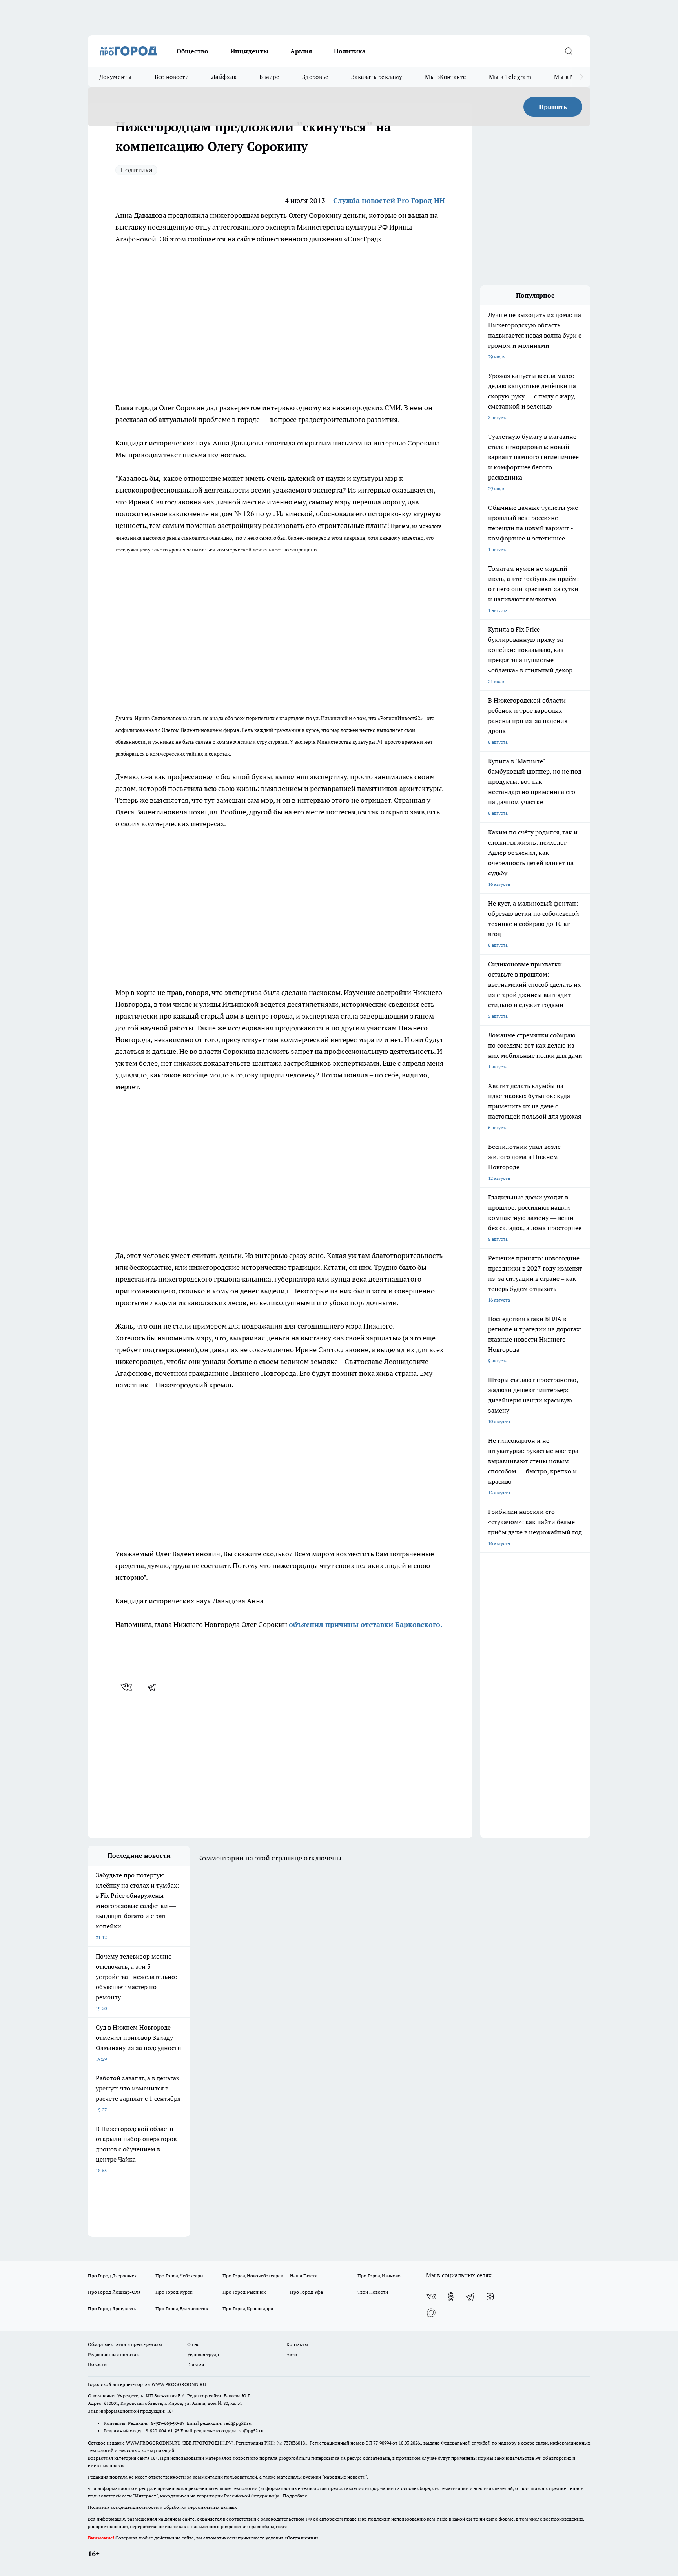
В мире (269, 77)
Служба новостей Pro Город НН (389, 200)
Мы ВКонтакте (446, 77)
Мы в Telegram (510, 77)
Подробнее (295, 2496)
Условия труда (203, 2354)
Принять (553, 107)
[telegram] (154, 1687)
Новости (97, 2364)
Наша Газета (304, 2276)
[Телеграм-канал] (470, 2297)
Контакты (297, 2344)
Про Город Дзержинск (112, 2276)
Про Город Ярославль (112, 2309)
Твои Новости (373, 2292)
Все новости (172, 77)
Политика (350, 51)
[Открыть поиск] (569, 51)
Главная (196, 2364)
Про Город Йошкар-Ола (114, 2292)
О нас (193, 2344)
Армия (301, 51)
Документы (116, 77)
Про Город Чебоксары (180, 2276)
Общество (192, 51)
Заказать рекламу (377, 77)
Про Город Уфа (306, 2292)
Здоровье (315, 77)
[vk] (127, 1687)
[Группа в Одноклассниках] (451, 2297)
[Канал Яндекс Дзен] (490, 2297)
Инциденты (249, 51)
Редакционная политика (114, 2354)
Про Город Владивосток (182, 2309)
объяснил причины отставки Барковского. (365, 1624)
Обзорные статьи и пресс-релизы (125, 2344)
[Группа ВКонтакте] (431, 2297)
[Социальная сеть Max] (431, 2312)
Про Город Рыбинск (244, 2292)
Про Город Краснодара (248, 2309)
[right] (581, 77)
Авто (292, 2354)
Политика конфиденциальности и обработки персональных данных (162, 2507)
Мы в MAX (569, 77)
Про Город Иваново (379, 2276)
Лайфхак (224, 77)
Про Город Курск (174, 2292)
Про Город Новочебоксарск (253, 2276)
